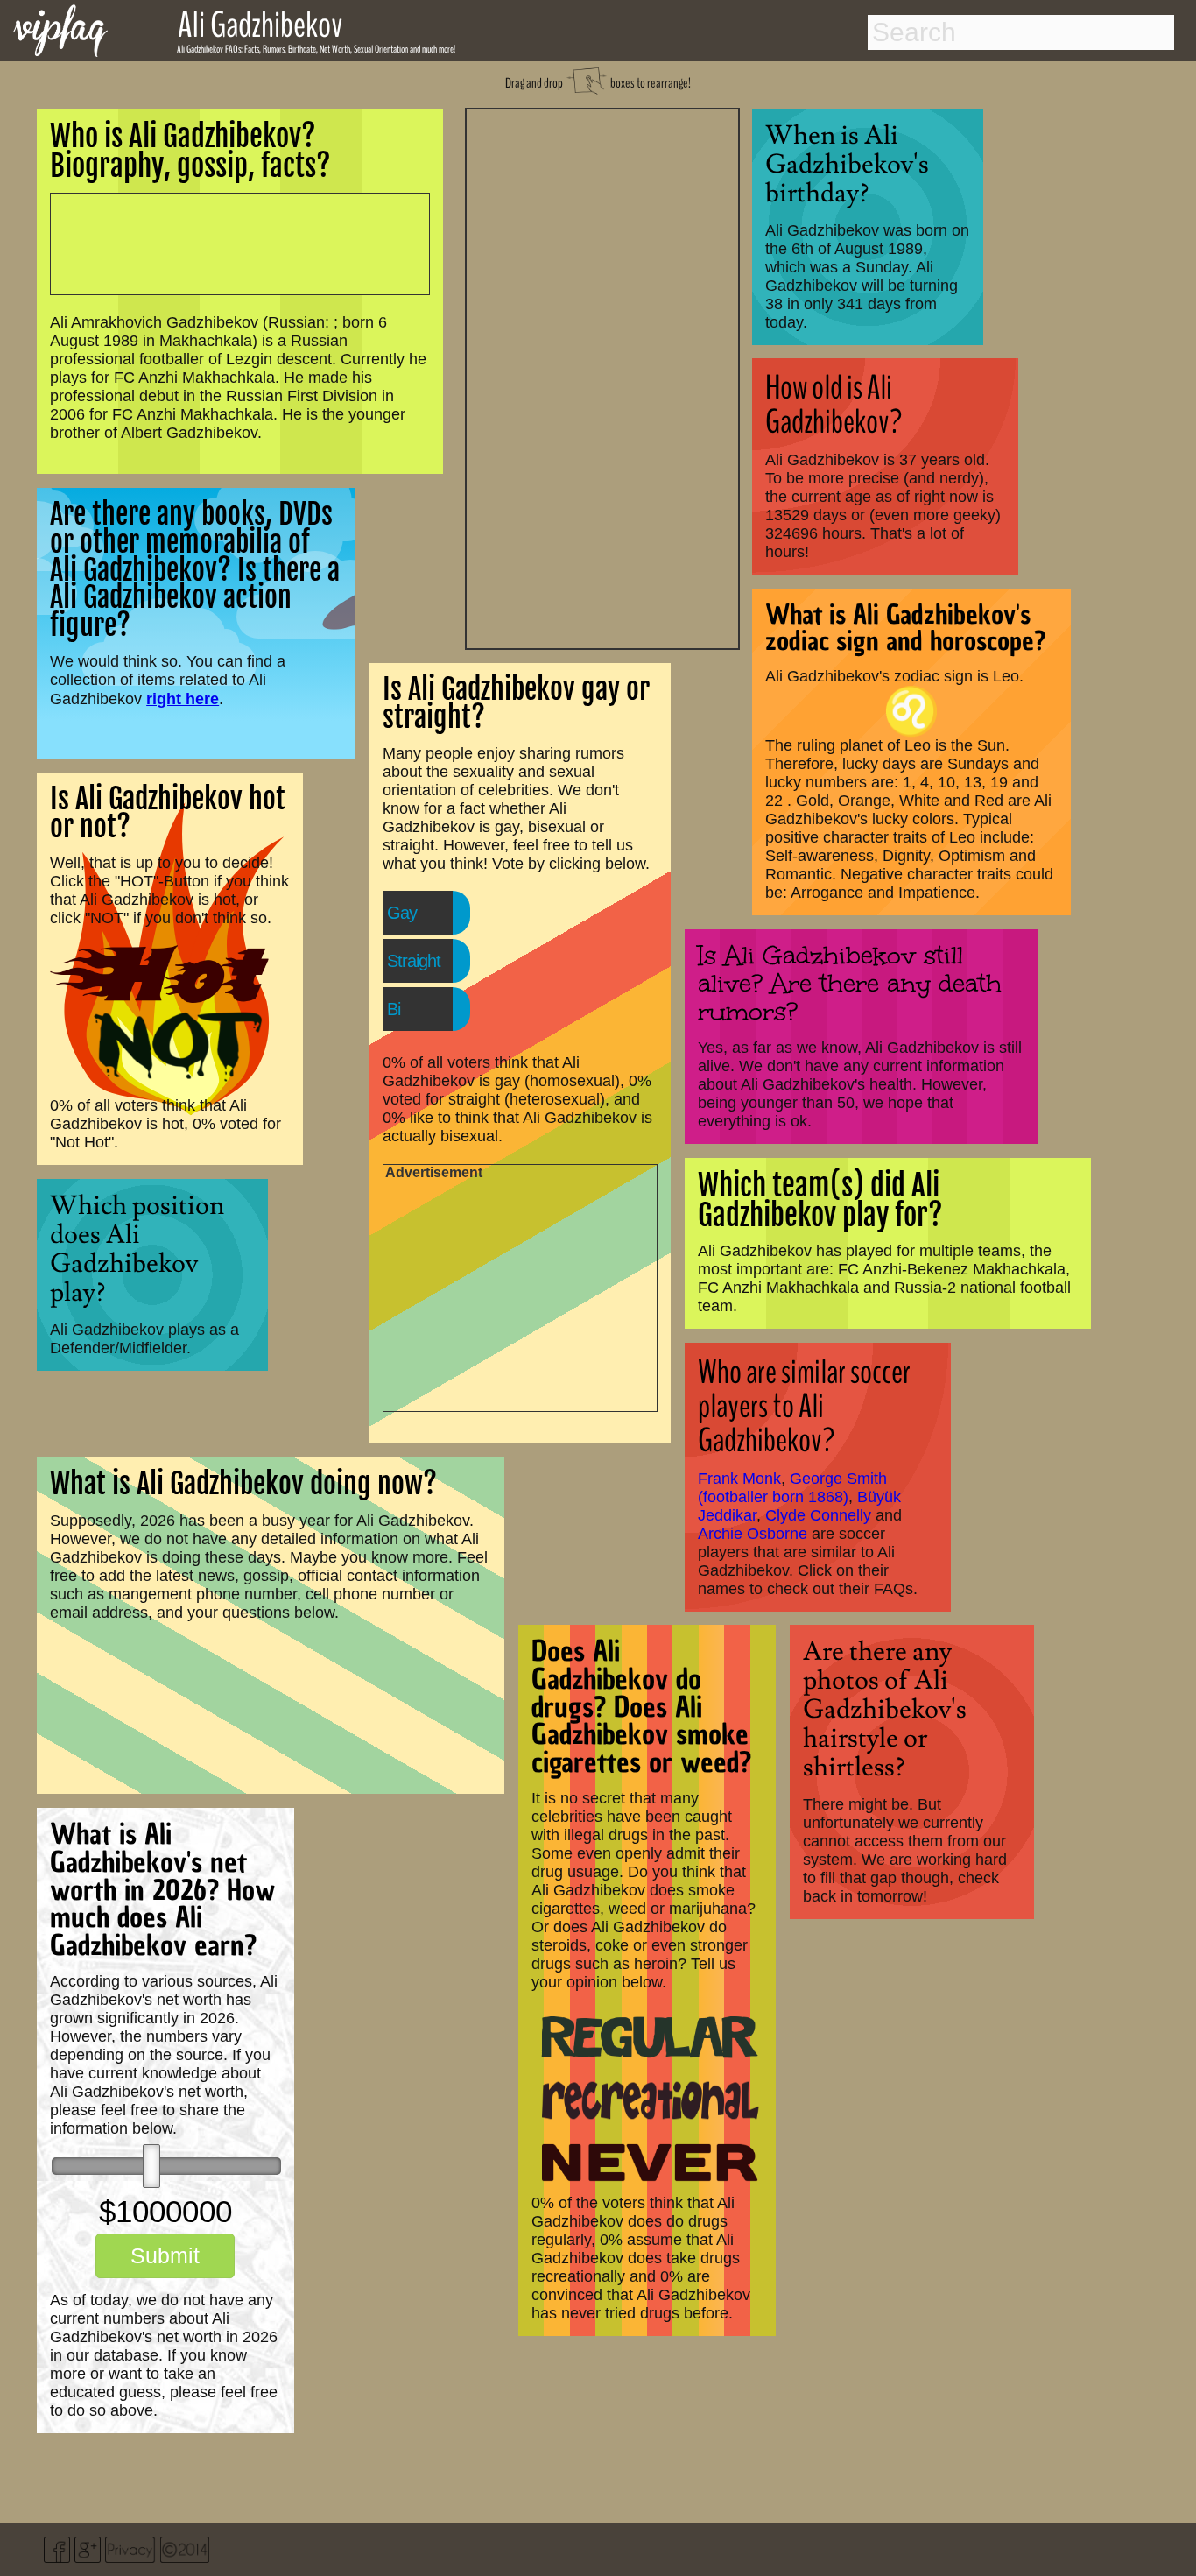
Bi (394, 1009)
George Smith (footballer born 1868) (792, 1488)
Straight (414, 961)
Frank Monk (739, 1479)
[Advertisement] (602, 377)
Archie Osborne (753, 1534)
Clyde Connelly (818, 1515)
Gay (402, 913)
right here (183, 699)
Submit (165, 2255)
